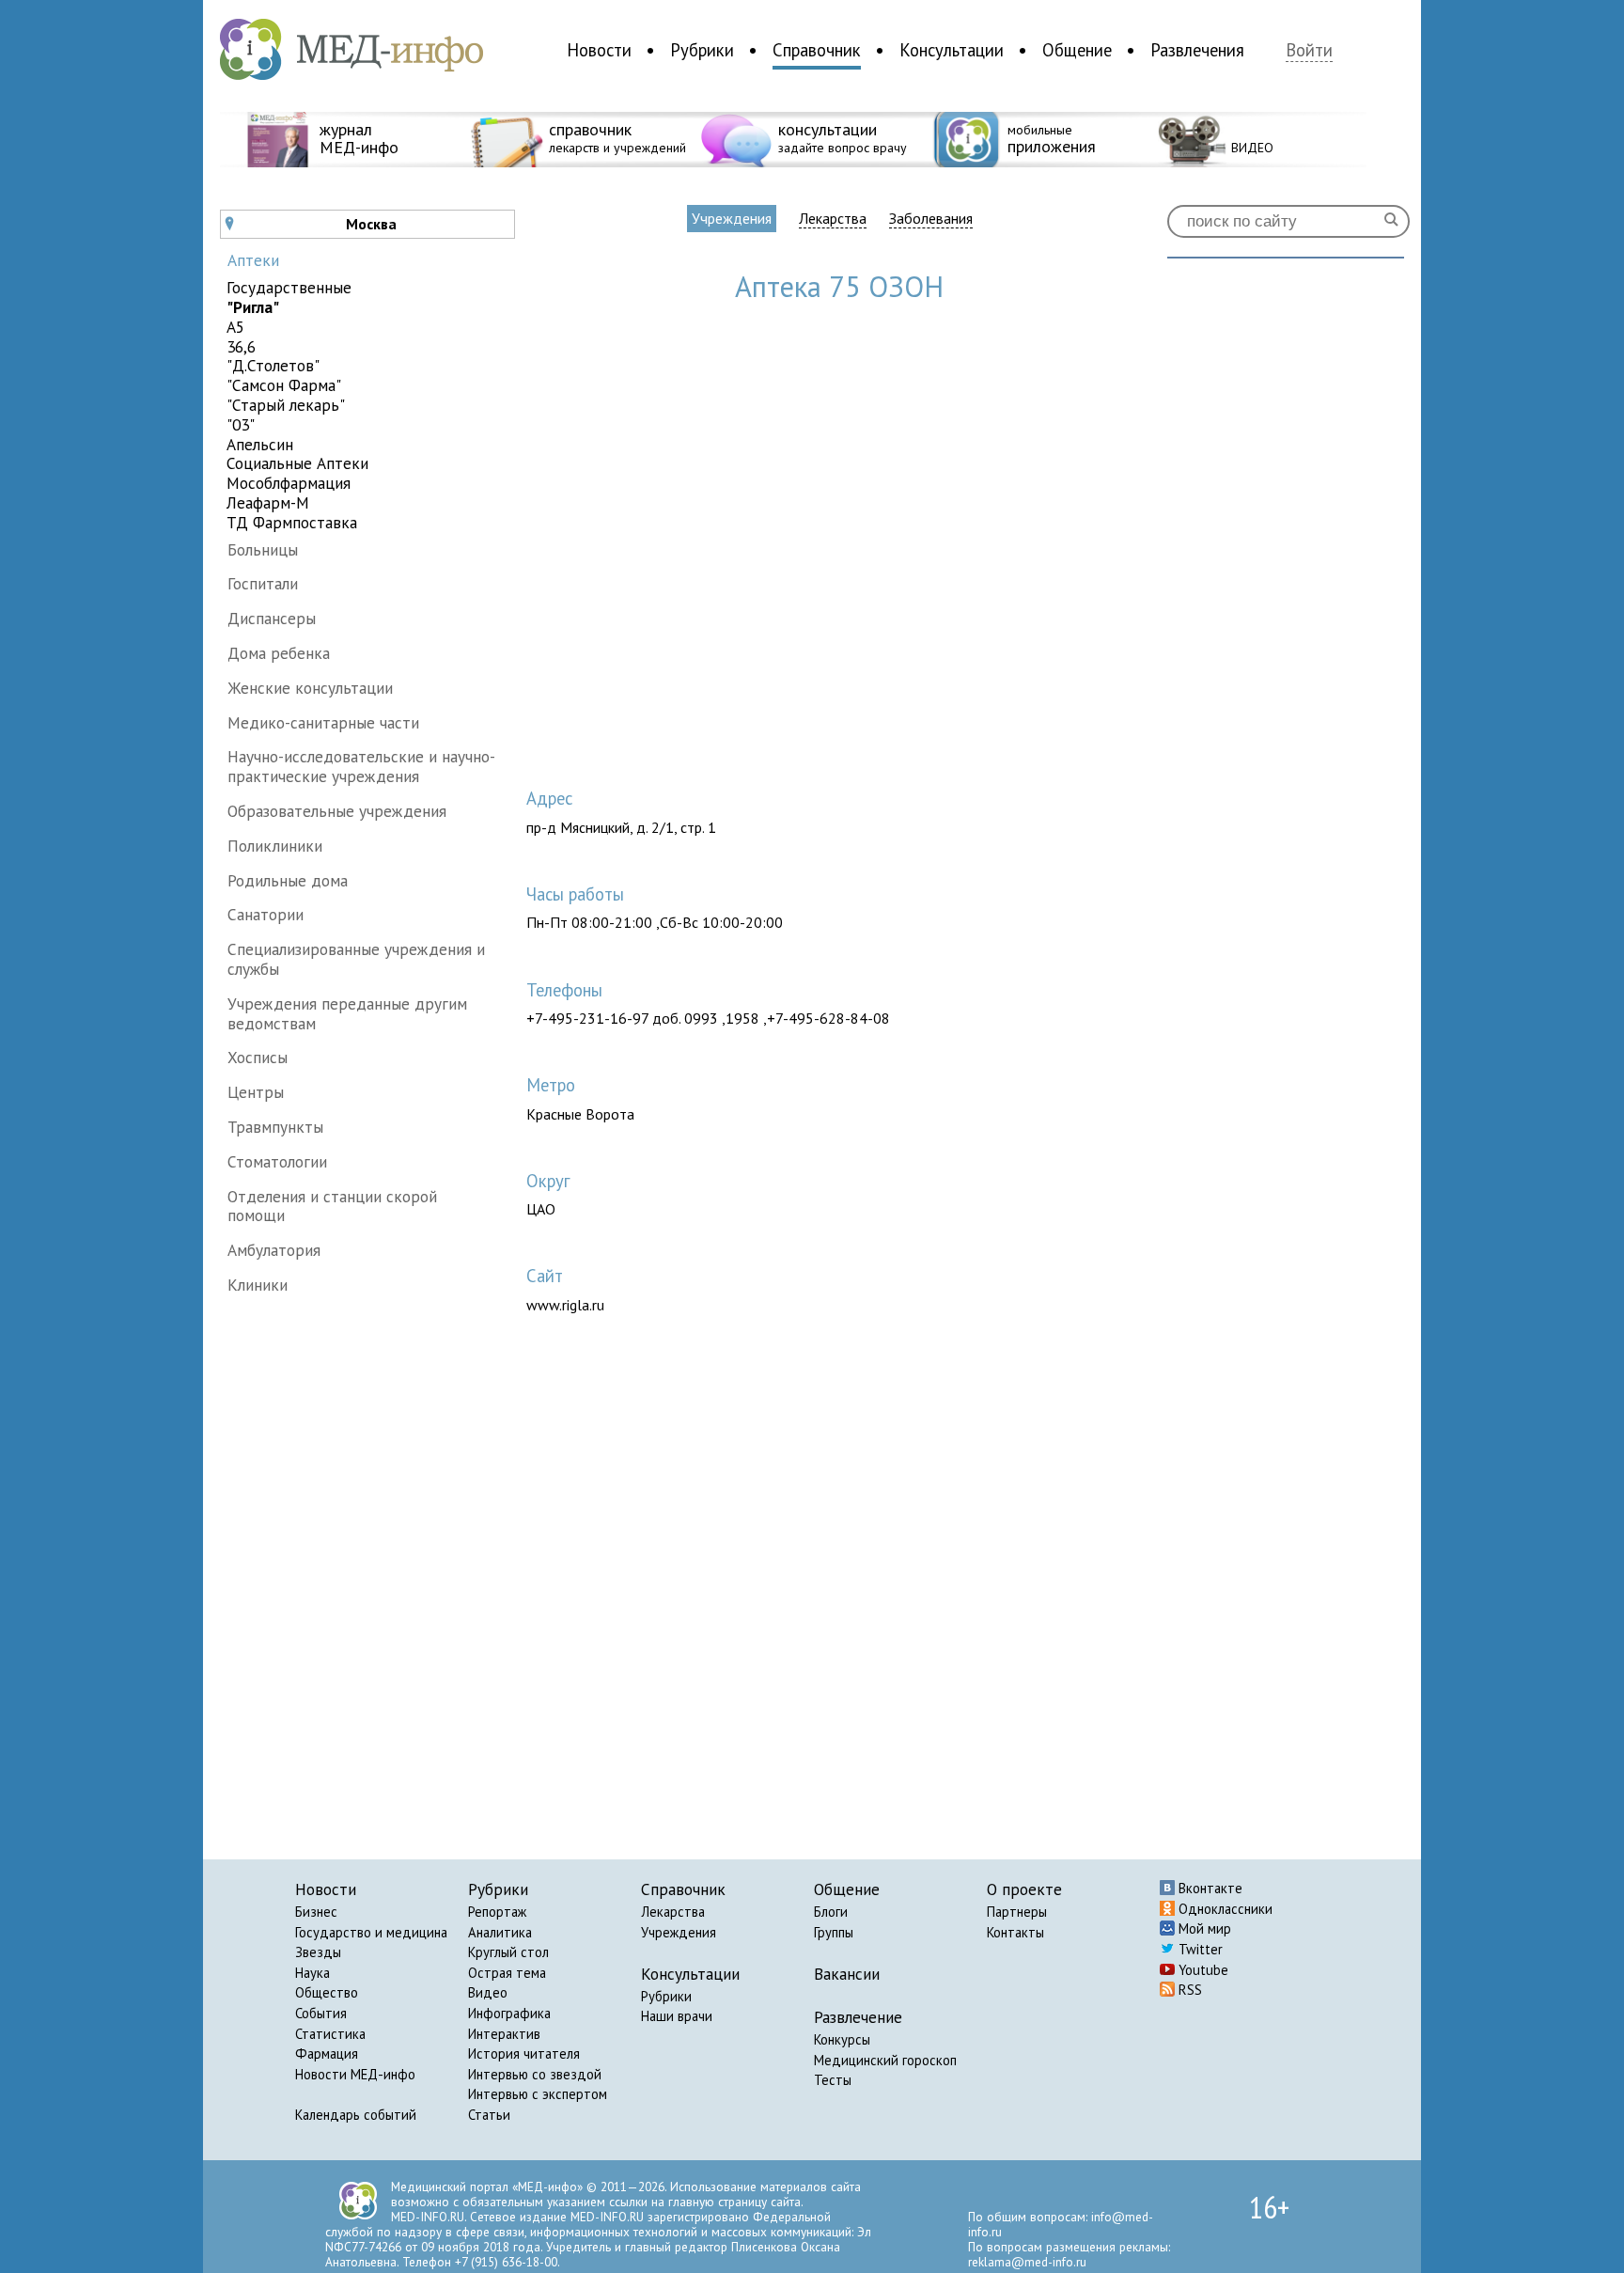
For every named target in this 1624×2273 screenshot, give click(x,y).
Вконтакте (1209, 1888)
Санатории (265, 914)
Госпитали (263, 583)
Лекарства (833, 219)
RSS (1188, 1990)
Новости (599, 50)
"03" (241, 425)
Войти (1309, 50)
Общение (1077, 50)
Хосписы (258, 1057)
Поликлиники (275, 846)
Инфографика (509, 2013)
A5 (235, 328)
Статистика (330, 2034)
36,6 (241, 347)
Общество (327, 1992)
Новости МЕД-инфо (355, 2074)
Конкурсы (842, 2039)
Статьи (489, 2115)
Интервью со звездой (535, 2074)
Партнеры (1017, 1912)
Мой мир (1203, 1928)
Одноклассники (1224, 1909)
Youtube (1202, 1970)
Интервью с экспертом (538, 2094)
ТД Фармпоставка (292, 523)
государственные (289, 288)
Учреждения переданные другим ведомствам (347, 1013)
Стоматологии (277, 1161)
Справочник (817, 50)
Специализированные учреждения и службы (356, 959)
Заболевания (931, 219)
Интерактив (504, 2034)
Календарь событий (356, 2115)
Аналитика (500, 1932)
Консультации (952, 50)
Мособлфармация (289, 484)
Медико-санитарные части (323, 722)
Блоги (831, 1912)
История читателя (524, 2054)
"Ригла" (253, 308)
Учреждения (732, 218)
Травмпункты (275, 1127)
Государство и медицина (371, 1932)
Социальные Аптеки (297, 464)
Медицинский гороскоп (885, 2060)
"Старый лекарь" (286, 406)
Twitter (1199, 1949)
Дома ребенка (279, 653)
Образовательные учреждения (337, 811)
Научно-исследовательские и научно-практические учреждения (361, 766)
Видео (488, 1992)
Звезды (318, 1952)
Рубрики (702, 50)
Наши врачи (677, 2016)
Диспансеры (272, 618)
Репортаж (497, 1912)
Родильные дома (288, 880)
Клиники (258, 1285)
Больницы (263, 549)
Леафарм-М (268, 503)
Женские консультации (310, 688)
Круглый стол (508, 1952)
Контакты (1015, 1932)
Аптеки (253, 260)
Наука (312, 1973)
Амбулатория (274, 1250)
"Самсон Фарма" (284, 386)
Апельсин (260, 445)
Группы (834, 1932)
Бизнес (316, 1912)
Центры (256, 1092)
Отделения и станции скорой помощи (332, 1206)
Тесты (833, 2080)
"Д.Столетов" (273, 366)
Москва (311, 224)
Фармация (327, 2054)
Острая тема (507, 1973)
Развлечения (1197, 50)
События (321, 2013)
